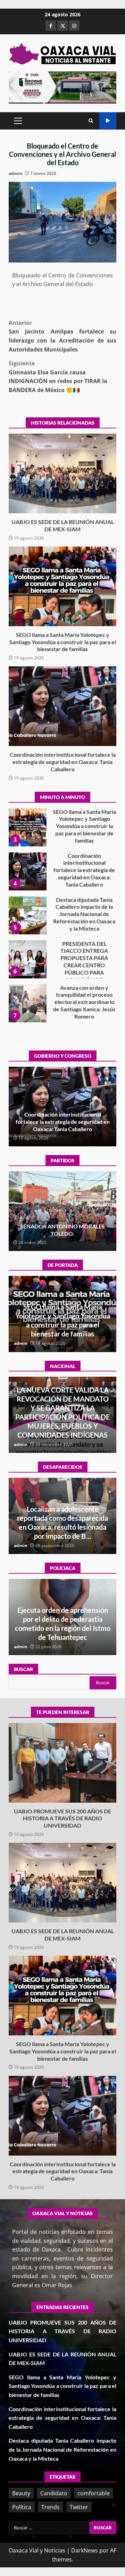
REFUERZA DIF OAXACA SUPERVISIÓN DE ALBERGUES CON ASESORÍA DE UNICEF (63, 1628)
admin (15, 173)
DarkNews (85, 2550)
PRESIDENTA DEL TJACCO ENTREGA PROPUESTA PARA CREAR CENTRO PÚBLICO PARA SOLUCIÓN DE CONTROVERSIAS (27, 915)
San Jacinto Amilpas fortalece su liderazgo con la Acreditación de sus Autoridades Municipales (62, 336)
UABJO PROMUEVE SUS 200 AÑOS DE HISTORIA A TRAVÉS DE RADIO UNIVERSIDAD (27, 1003)
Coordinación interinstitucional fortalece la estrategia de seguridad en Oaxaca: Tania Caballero (62, 706)
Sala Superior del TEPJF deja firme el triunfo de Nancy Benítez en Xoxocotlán (62, 1230)
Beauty (21, 2493)
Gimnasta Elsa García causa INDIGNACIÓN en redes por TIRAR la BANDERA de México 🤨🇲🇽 (58, 377)
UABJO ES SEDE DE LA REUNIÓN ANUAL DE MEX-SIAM (62, 473)
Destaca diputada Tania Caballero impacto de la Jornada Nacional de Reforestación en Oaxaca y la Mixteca (27, 871)
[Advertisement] (62, 87)
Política (22, 2507)
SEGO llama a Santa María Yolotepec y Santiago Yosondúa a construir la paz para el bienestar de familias (62, 586)
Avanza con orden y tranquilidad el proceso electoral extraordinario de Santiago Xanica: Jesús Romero (27, 959)
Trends (51, 2507)
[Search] (91, 121)
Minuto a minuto (108, 121)
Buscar (23, 1669)
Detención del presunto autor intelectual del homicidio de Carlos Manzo (62, 1426)
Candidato (54, 2493)
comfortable (94, 2493)
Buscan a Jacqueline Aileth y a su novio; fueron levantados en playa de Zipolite (62, 1527)
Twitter (79, 2507)
